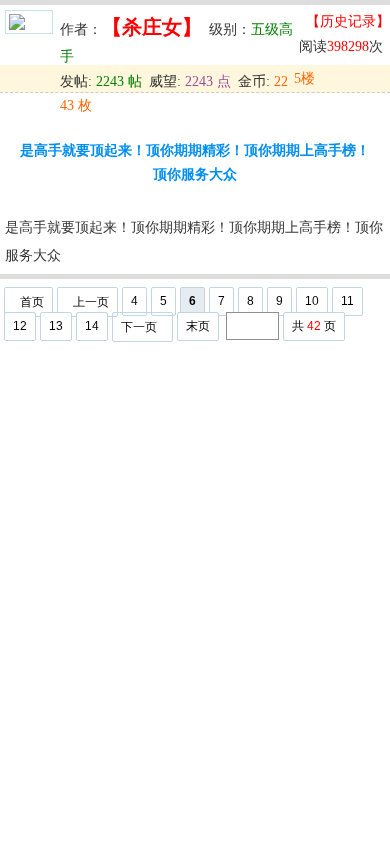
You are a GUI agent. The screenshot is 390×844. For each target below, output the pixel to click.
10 (312, 301)
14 (92, 326)
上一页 (91, 302)
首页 (32, 302)
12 (20, 326)
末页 (198, 326)
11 (347, 301)
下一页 (139, 327)
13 (56, 326)
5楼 (304, 78)
